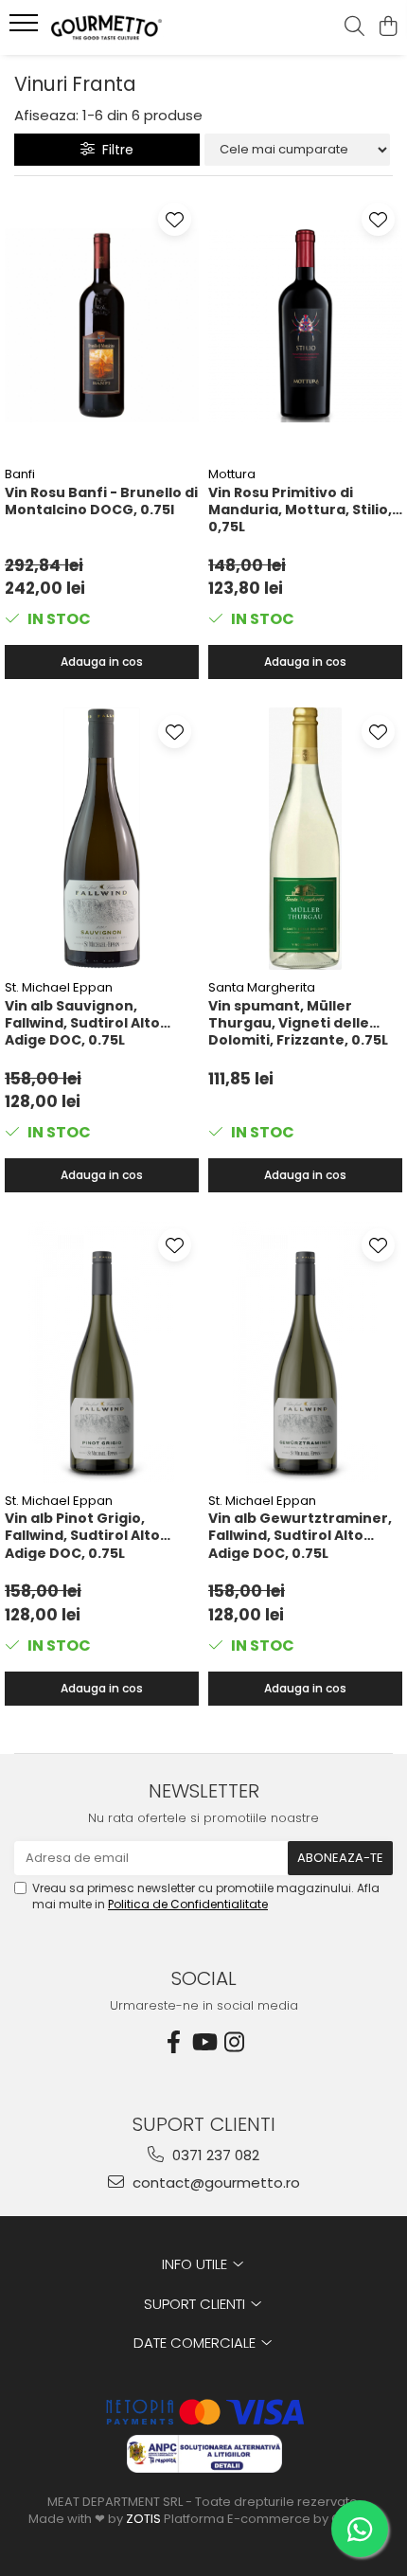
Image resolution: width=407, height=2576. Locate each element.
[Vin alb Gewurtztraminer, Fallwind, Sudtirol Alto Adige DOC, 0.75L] (305, 1352)
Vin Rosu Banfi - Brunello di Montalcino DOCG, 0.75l (101, 501)
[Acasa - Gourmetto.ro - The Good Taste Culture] (123, 27)
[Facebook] (173, 2042)
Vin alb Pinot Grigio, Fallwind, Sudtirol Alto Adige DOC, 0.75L (82, 1535)
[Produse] (26, 28)
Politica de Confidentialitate (188, 1904)
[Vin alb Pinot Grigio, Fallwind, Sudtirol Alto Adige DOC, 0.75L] (102, 1352)
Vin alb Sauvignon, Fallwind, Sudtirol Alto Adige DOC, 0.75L (82, 1023)
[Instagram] (234, 2042)
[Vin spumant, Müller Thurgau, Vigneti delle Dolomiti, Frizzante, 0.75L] (305, 839)
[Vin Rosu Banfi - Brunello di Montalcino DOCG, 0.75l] (102, 326)
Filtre (114, 150)
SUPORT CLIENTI (196, 2304)
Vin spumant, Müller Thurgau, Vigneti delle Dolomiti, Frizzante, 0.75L (298, 1023)
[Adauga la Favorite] (175, 219)
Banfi (20, 474)
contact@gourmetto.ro (214, 2182)
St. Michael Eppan (59, 987)
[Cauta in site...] (354, 27)
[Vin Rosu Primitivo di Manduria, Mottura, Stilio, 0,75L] (305, 326)
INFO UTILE (196, 2264)
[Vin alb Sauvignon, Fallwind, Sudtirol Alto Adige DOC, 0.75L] (102, 839)
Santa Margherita (262, 987)
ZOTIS (143, 2519)
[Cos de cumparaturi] (388, 27)
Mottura (232, 474)
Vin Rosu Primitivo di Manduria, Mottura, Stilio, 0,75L (300, 510)
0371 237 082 (214, 2155)
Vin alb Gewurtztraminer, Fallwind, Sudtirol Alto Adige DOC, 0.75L (300, 1535)
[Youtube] (203, 2042)
